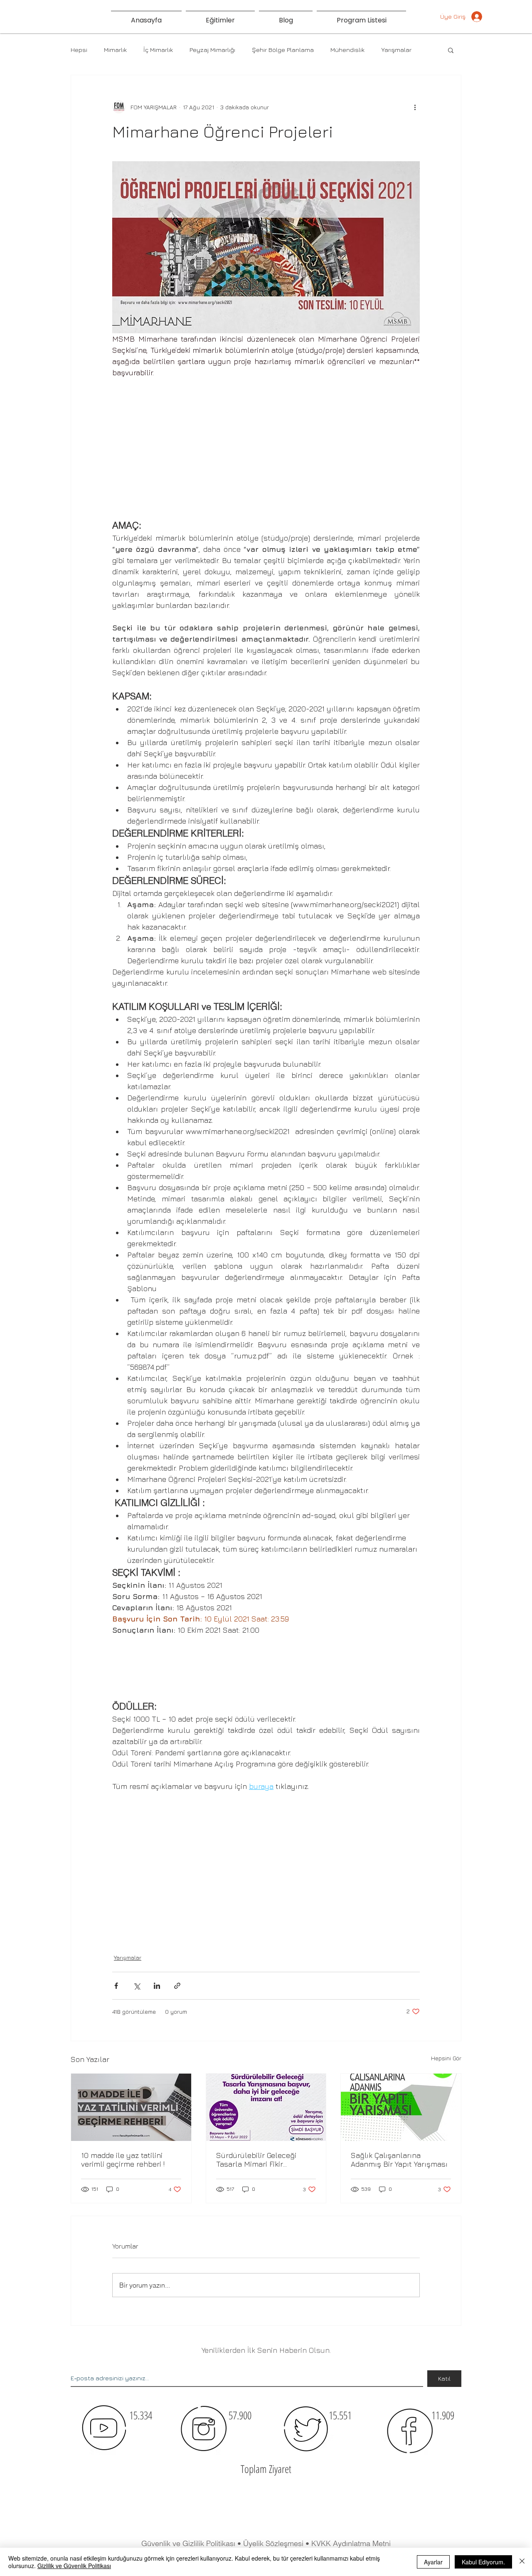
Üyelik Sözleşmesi (274, 2543)
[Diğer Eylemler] (415, 107)
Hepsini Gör (446, 2058)
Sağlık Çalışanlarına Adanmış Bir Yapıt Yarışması (399, 2160)
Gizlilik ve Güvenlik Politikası (74, 2566)
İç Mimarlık (158, 50)
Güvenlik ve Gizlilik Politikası (188, 2543)
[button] (451, 50)
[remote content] (266, 448)
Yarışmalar (396, 50)
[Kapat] (522, 2562)
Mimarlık (115, 50)
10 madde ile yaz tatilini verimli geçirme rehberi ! (123, 2160)
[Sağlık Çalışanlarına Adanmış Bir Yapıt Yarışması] (401, 2107)
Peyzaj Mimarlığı (212, 50)
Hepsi (79, 50)
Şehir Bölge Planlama (283, 50)
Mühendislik (347, 50)
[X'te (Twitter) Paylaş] (137, 1986)
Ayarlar (433, 2562)
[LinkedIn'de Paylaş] (157, 1986)
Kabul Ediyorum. (483, 2562)
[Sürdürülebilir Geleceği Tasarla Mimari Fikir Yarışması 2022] (266, 2107)
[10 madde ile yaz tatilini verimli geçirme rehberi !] (131, 2107)
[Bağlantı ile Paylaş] (177, 1986)
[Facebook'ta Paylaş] (116, 1986)
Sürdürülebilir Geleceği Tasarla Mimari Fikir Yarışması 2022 (256, 2160)
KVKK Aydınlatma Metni (351, 2543)
